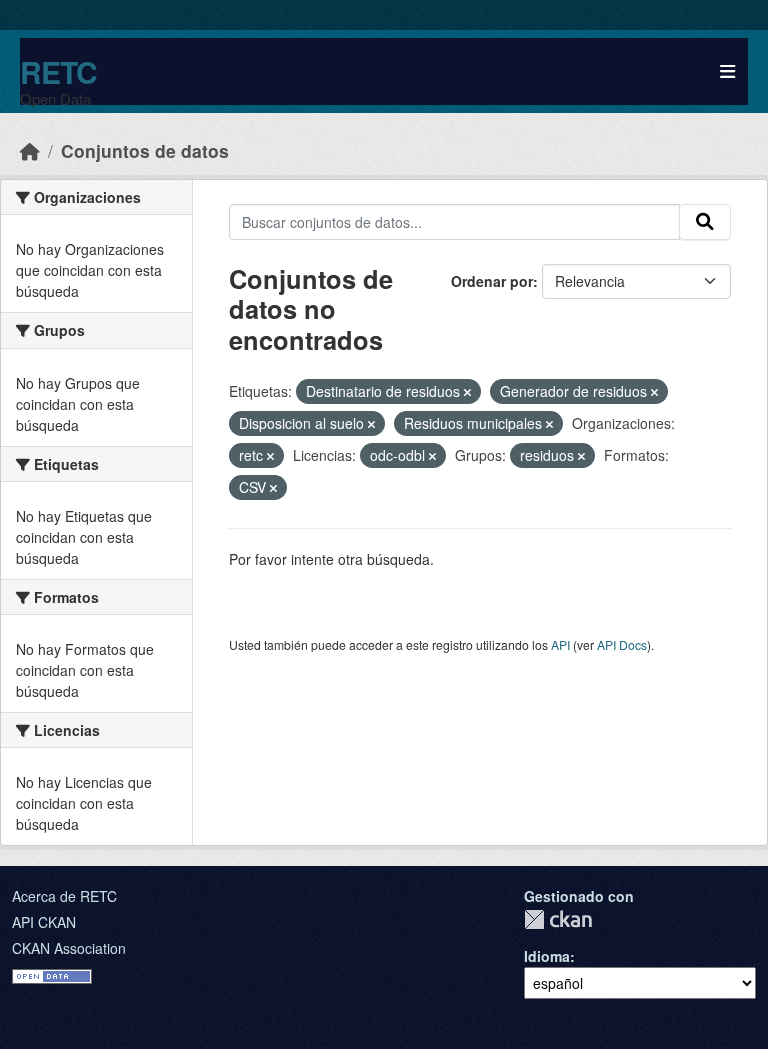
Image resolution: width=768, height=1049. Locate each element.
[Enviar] (705, 222)
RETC (58, 71)
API (560, 644)
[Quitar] (467, 392)
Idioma (547, 956)
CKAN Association (69, 948)
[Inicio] (30, 150)
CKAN (558, 919)
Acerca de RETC (64, 896)
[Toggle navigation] (727, 71)
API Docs (622, 644)
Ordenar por (492, 281)
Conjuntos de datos (145, 150)
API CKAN (44, 922)
